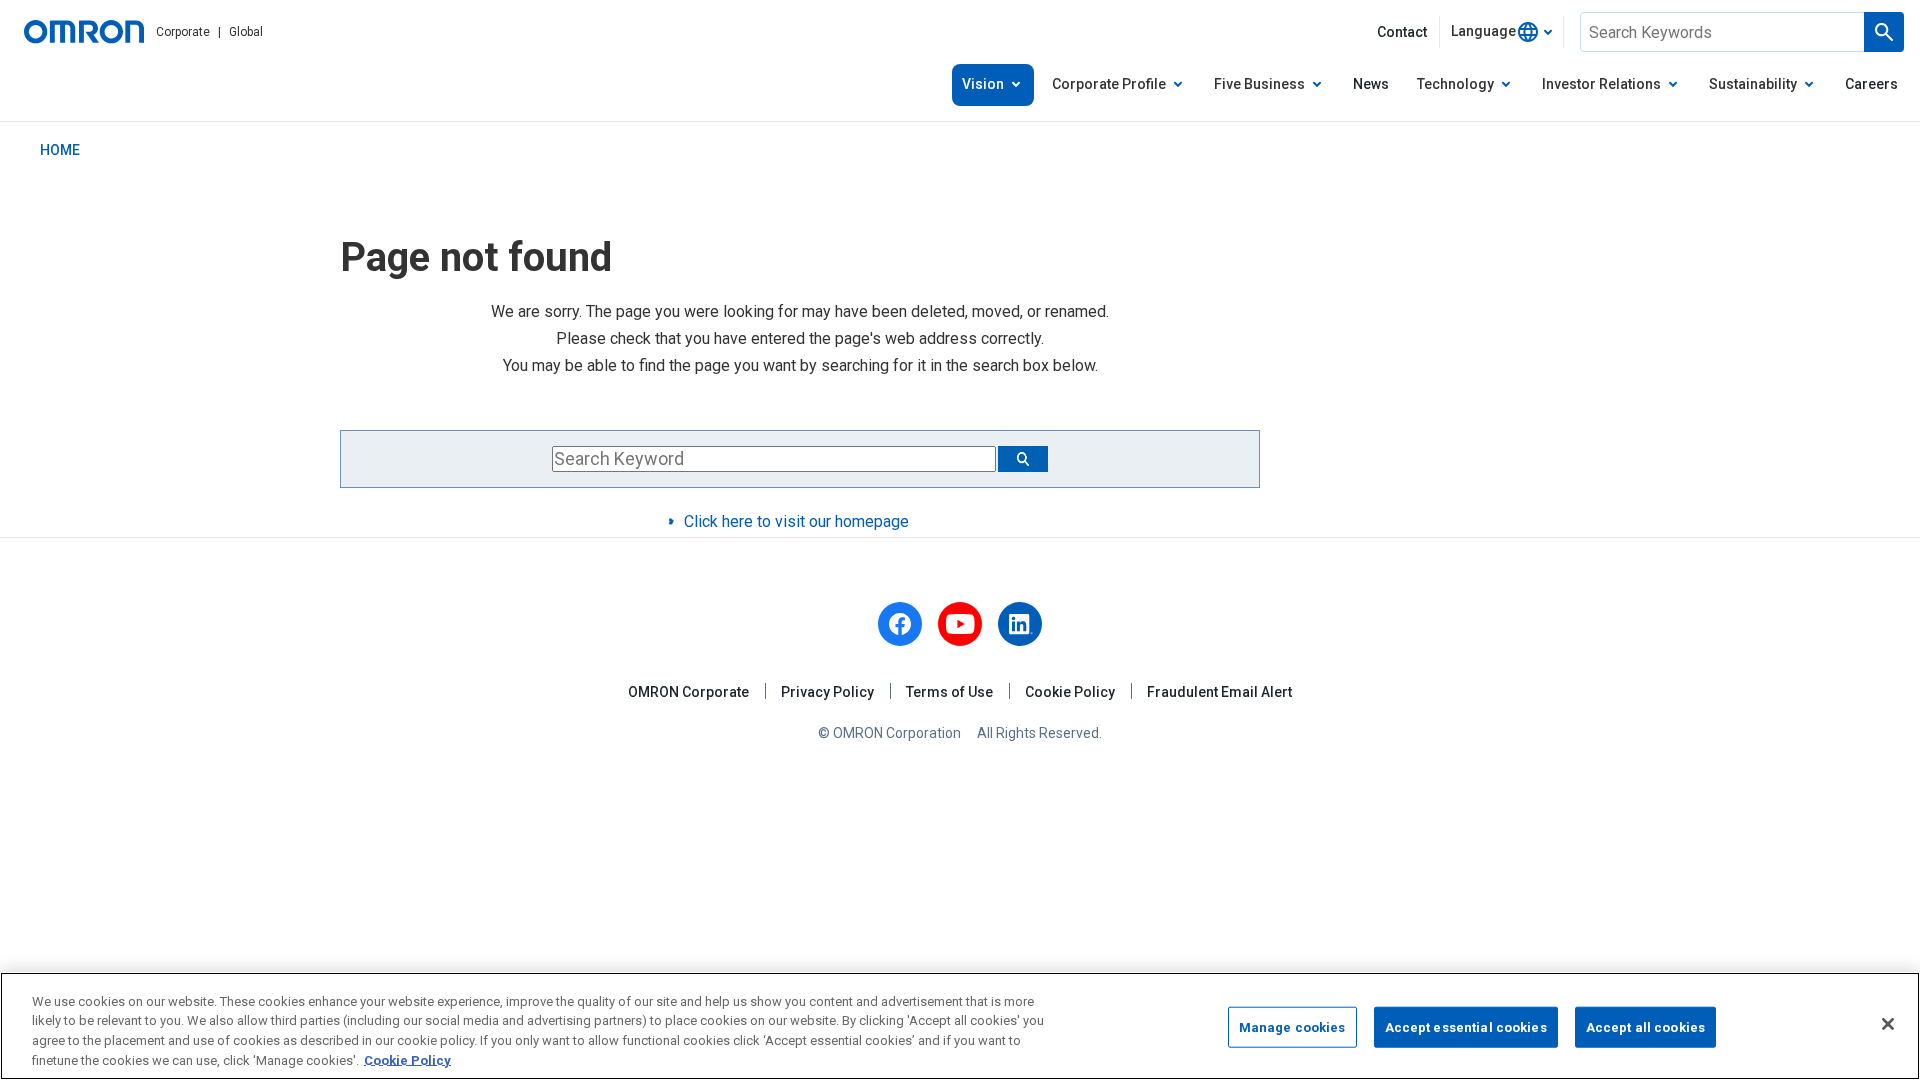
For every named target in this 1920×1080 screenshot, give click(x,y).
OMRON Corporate (688, 692)
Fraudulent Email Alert (1219, 692)
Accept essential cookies (1466, 1027)
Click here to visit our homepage (796, 521)
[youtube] (960, 624)
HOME (60, 150)
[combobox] (1501, 32)
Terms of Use (949, 692)
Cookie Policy (1070, 692)
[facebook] (900, 624)
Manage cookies (1292, 1027)
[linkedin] (1020, 624)
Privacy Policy (827, 692)
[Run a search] (1884, 32)
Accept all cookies (1645, 1027)
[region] (960, 1026)
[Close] (1888, 1024)
